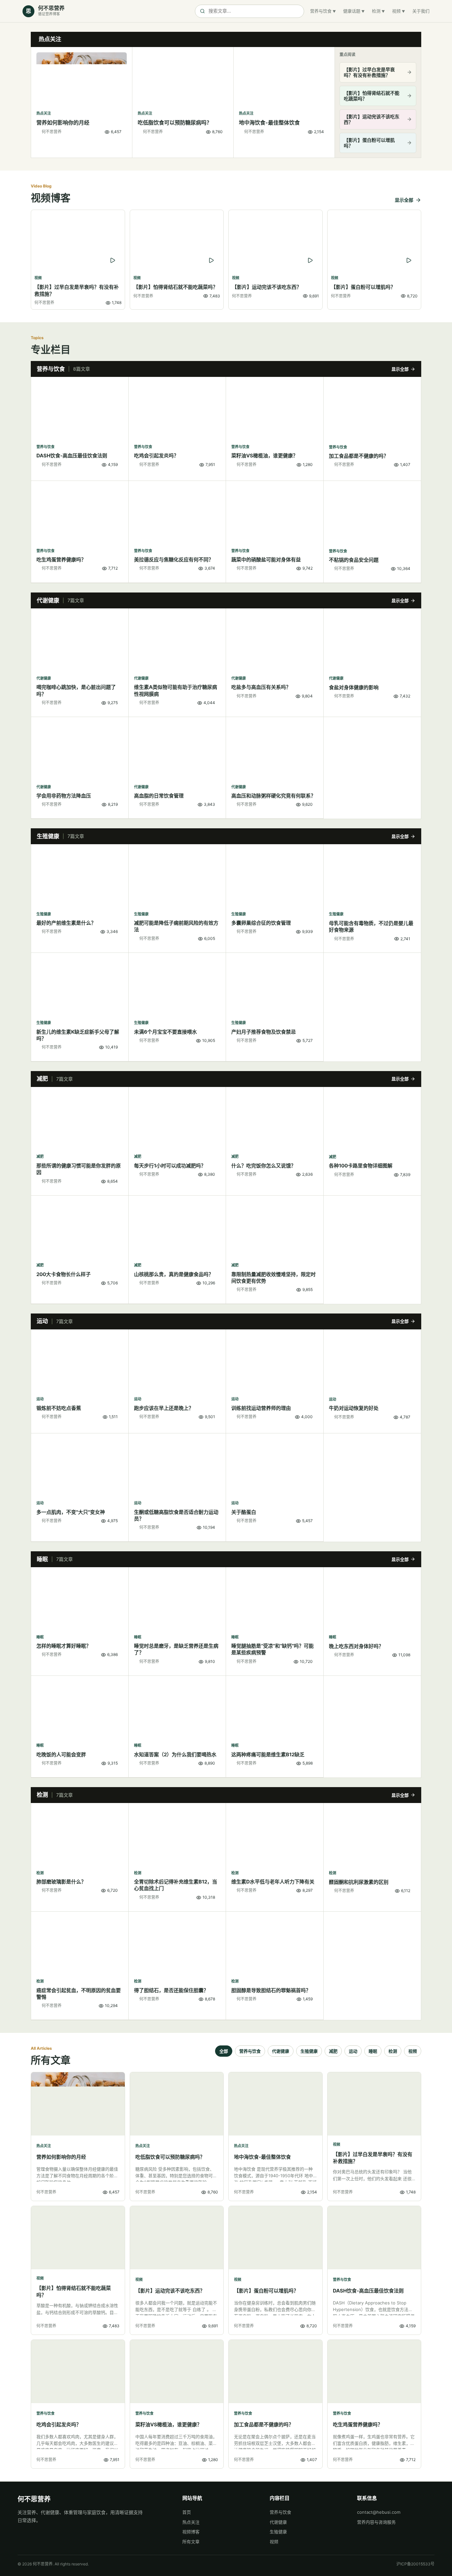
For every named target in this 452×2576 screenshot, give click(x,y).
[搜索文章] (249, 11)
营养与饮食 (321, 11)
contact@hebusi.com (379, 2512)
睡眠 (373, 2051)
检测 (376, 11)
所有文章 (191, 2542)
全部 (224, 2051)
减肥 (333, 2051)
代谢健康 (281, 2051)
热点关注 (191, 2522)
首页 (187, 2512)
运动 (353, 2051)
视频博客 (191, 2532)
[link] (82, 102)
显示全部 (404, 200)
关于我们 (421, 11)
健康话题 (352, 11)
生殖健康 (309, 2051)
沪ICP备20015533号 (415, 2564)
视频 (396, 11)
